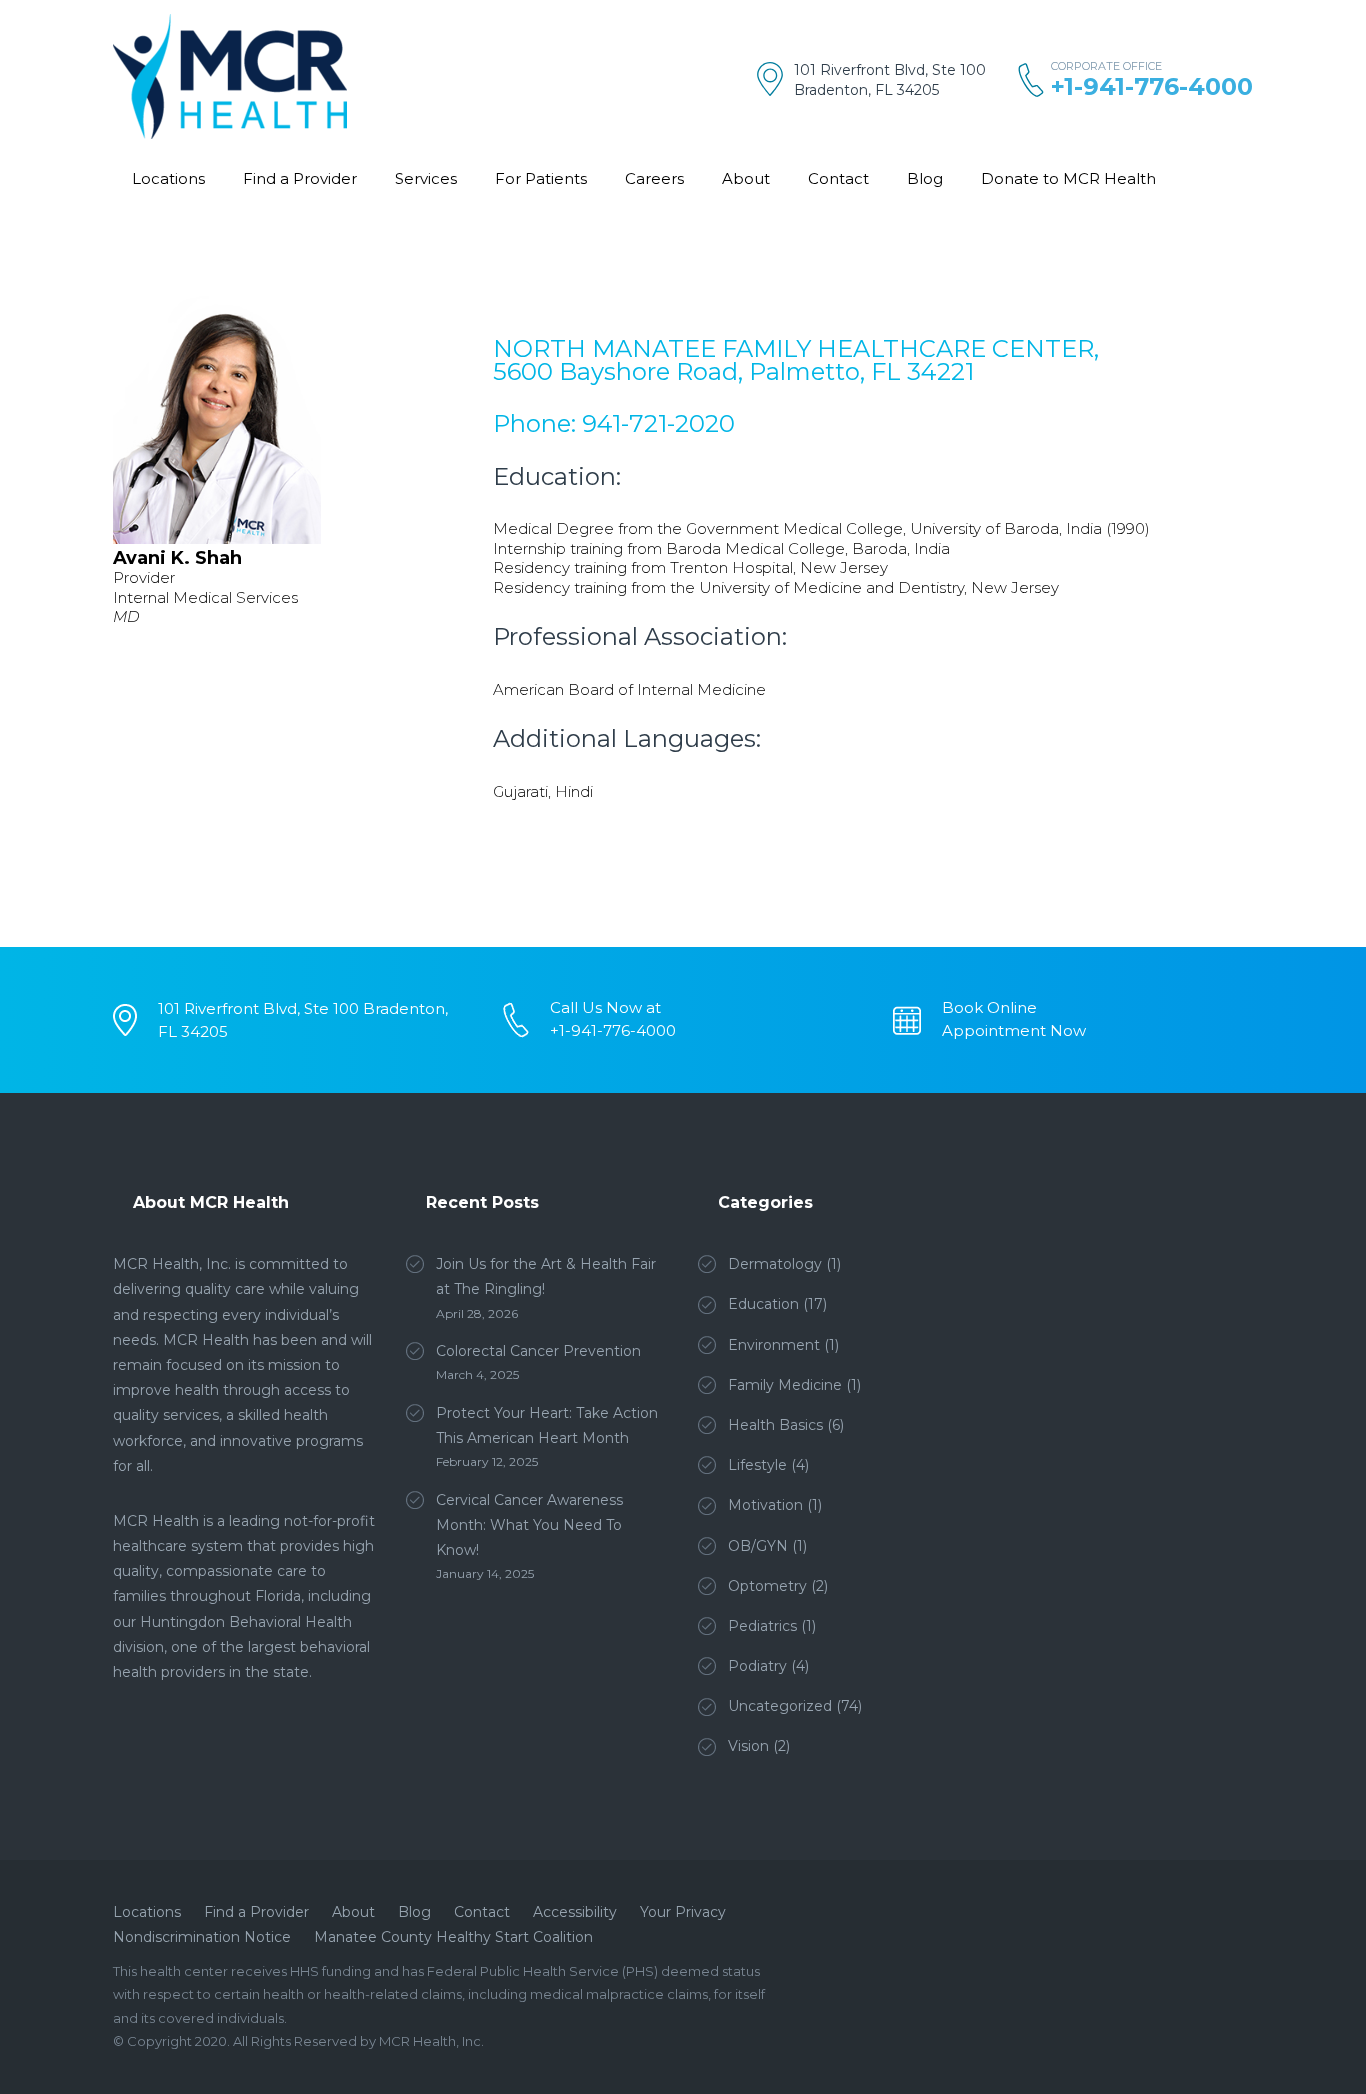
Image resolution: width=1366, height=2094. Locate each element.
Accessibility (575, 1912)
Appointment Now (1014, 1030)
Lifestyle (757, 1465)
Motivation (765, 1505)
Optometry (767, 1586)
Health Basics (775, 1425)
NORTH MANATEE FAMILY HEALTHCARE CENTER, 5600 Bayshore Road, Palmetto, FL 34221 (796, 360)
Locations (168, 178)
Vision (748, 1746)
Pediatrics (762, 1626)
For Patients (541, 178)
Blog (925, 178)
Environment (774, 1345)
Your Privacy (683, 1912)
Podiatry (757, 1666)
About (746, 178)
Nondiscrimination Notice (202, 1937)
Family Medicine (785, 1385)
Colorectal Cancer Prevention (538, 1351)
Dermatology (775, 1264)
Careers (654, 178)
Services (426, 178)
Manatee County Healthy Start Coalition (453, 1937)
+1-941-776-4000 (1152, 86)
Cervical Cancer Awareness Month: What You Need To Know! (529, 1525)
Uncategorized (780, 1706)
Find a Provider (300, 178)
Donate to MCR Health (1068, 178)
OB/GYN (758, 1546)
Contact (838, 178)
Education (763, 1304)
